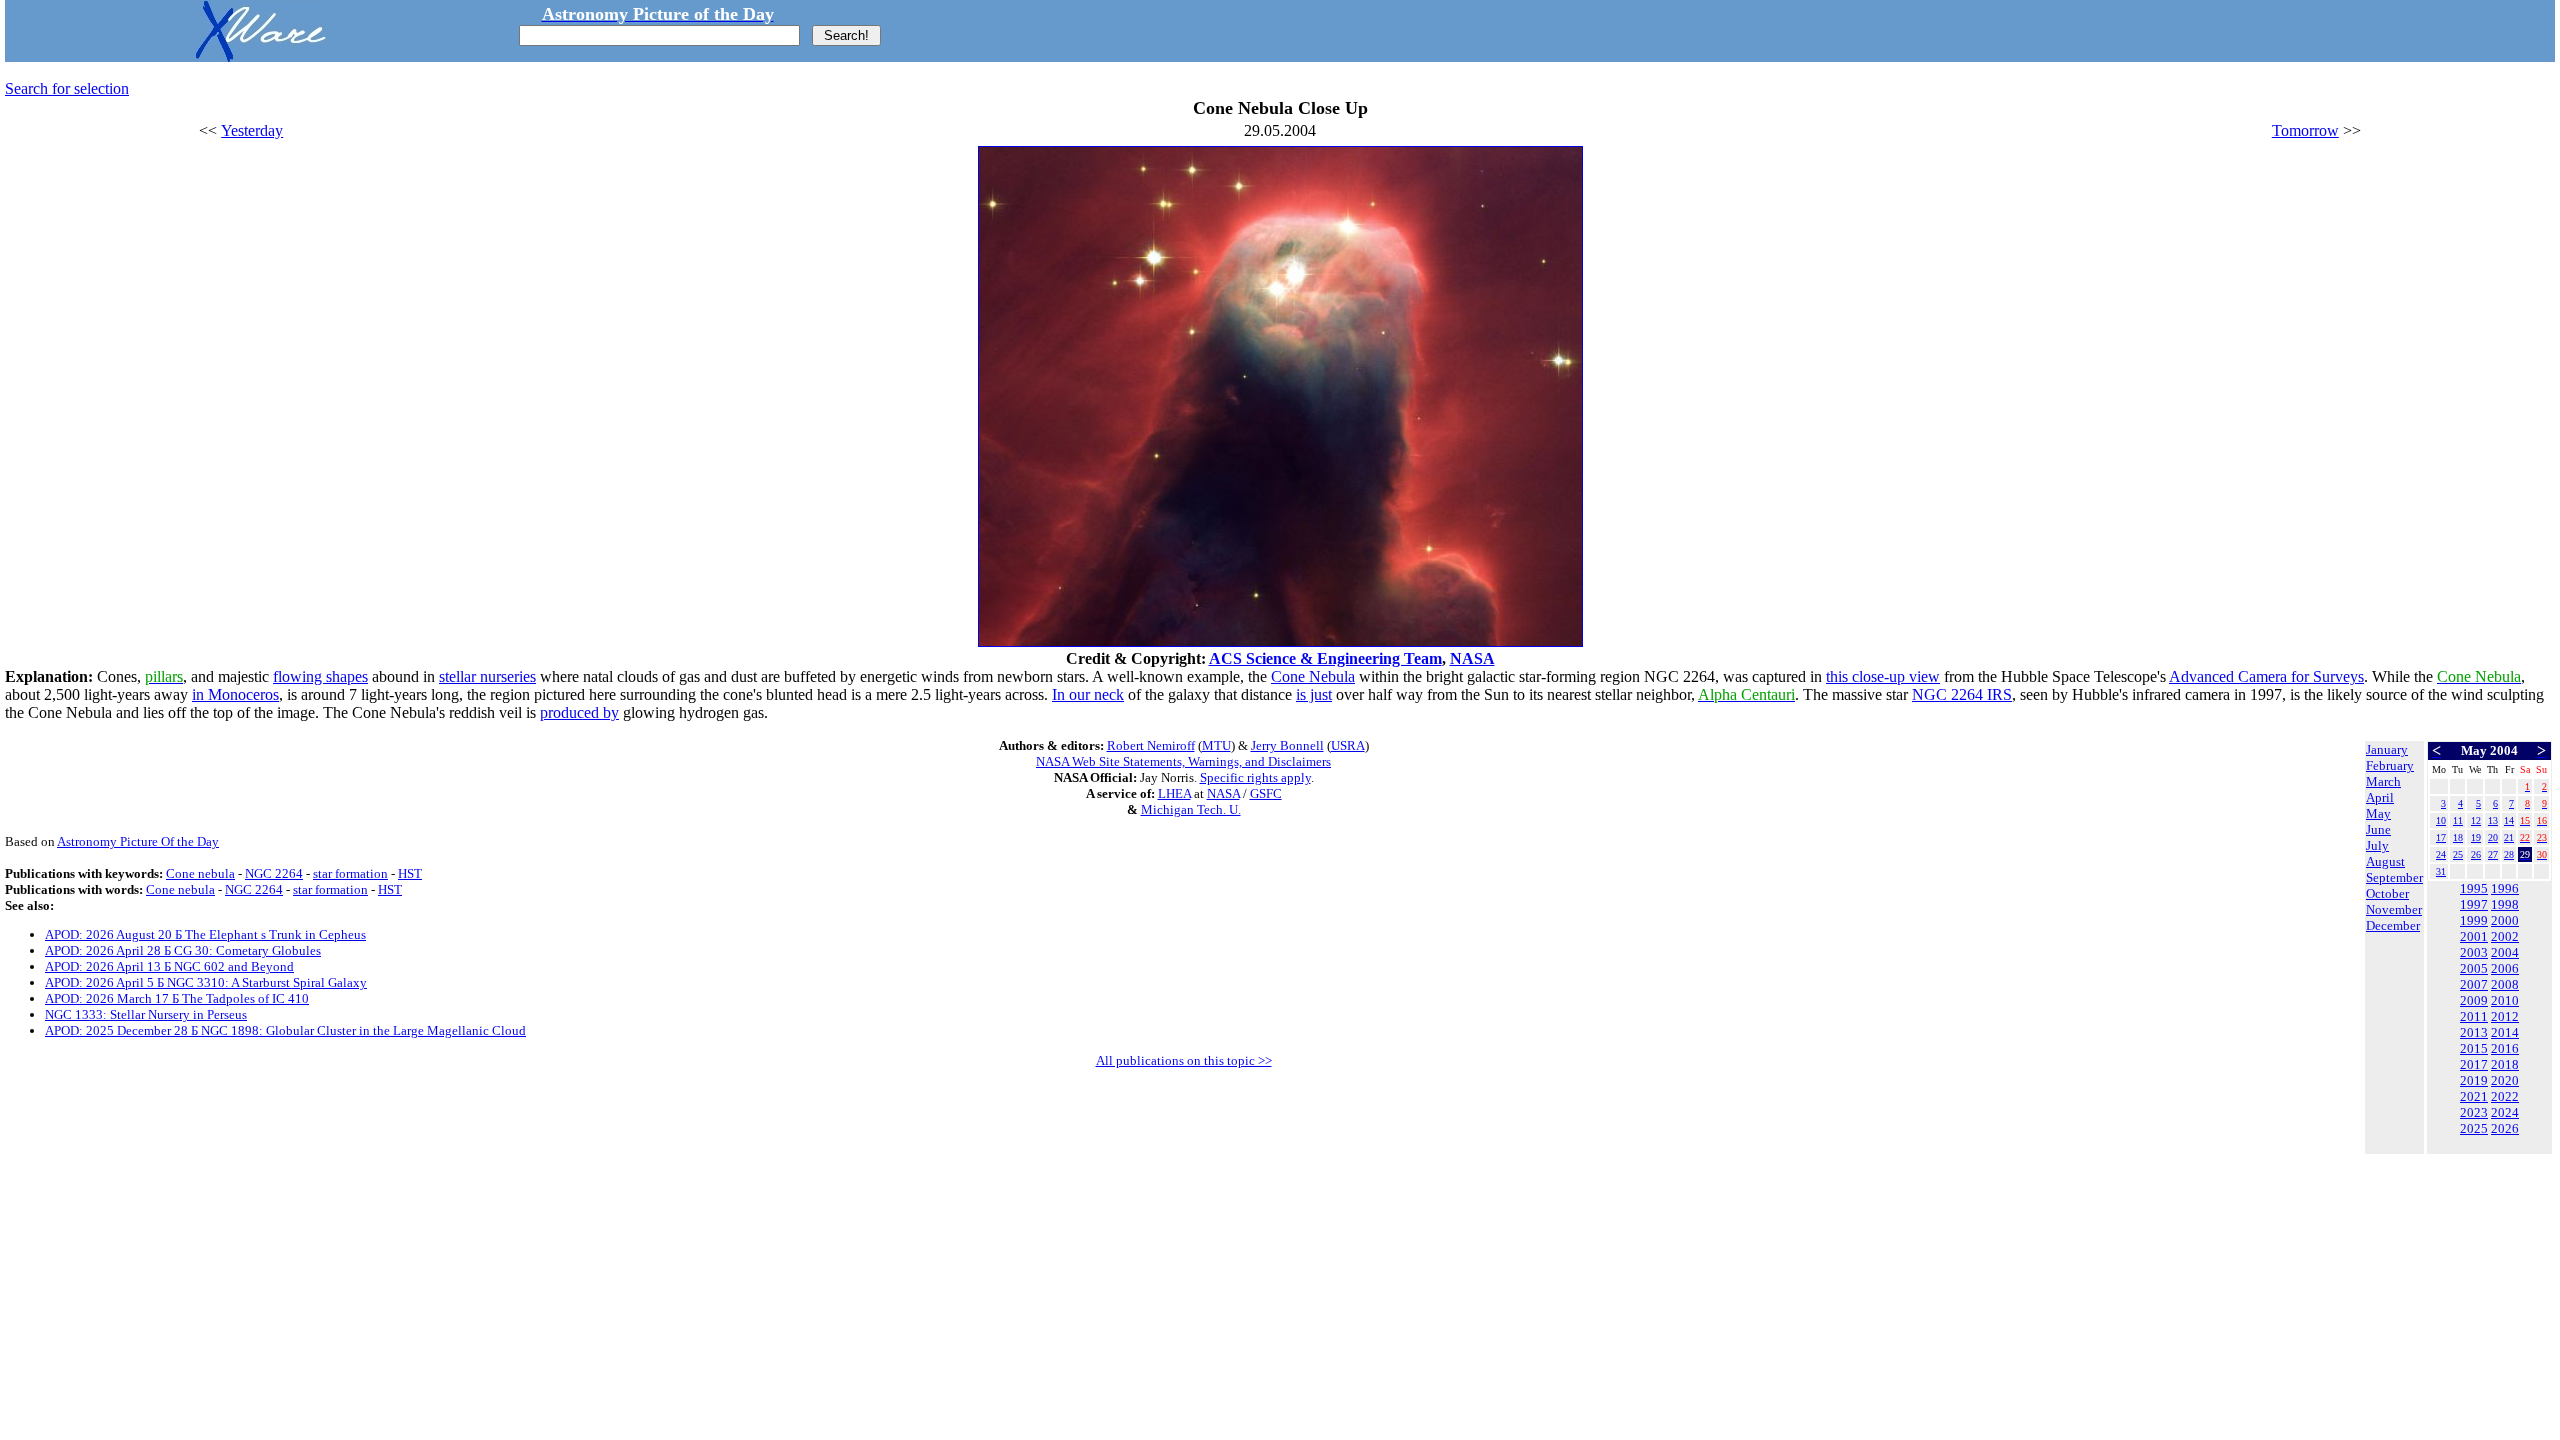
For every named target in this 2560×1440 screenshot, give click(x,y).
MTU (1216, 745)
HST (410, 873)
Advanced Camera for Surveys (2266, 676)
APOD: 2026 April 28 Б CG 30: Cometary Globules (183, 950)
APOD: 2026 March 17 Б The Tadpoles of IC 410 (177, 998)
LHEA (1174, 793)
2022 (2505, 1096)
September (2394, 877)
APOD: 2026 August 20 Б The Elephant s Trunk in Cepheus (205, 934)
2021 (2474, 1096)
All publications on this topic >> (1184, 1060)
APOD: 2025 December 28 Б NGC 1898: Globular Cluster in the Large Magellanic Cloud (285, 1030)
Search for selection (67, 88)
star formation (350, 873)
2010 (2505, 1000)
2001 (2474, 936)
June (2378, 829)
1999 (2474, 920)
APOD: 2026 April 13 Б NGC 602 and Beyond (169, 966)
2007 (2474, 984)
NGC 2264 (274, 873)
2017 (2474, 1064)
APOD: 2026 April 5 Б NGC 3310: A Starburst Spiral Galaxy (206, 982)
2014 (2505, 1032)
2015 (2474, 1048)
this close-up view (1883, 676)
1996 (2505, 888)
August (2385, 861)
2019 (2474, 1080)
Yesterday (252, 130)
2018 (2505, 1064)
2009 (2474, 1000)
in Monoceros (235, 694)
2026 (2505, 1128)
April (2380, 797)
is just (1314, 694)
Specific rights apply (1255, 777)
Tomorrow (2305, 130)
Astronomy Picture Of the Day (138, 841)
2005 (2474, 968)
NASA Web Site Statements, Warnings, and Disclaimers (1183, 761)
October (2387, 893)
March (2383, 781)
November (2394, 909)
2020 (2505, 1080)
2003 (2474, 952)
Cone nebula (200, 873)
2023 (2474, 1112)
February (2390, 765)
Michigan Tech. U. (1191, 809)
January (2387, 749)
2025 (2474, 1128)
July (2377, 845)
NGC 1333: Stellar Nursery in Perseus (146, 1014)
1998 (2505, 904)
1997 (2474, 904)
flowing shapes (320, 676)
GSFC (1266, 793)
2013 (2474, 1032)
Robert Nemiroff (1151, 745)
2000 (2505, 920)
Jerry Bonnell (1287, 745)
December (2393, 925)
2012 (2505, 1016)
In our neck (1088, 694)
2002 (2505, 936)
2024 (2505, 1112)
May (2378, 813)
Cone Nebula (1313, 676)
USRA (1348, 745)
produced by (579, 712)
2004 (2505, 952)
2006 (2505, 968)
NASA (1472, 658)
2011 (2474, 1016)
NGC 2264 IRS (1962, 694)
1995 (2474, 888)
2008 (2505, 984)
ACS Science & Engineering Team (1325, 658)
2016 (2505, 1048)
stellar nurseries (487, 676)
